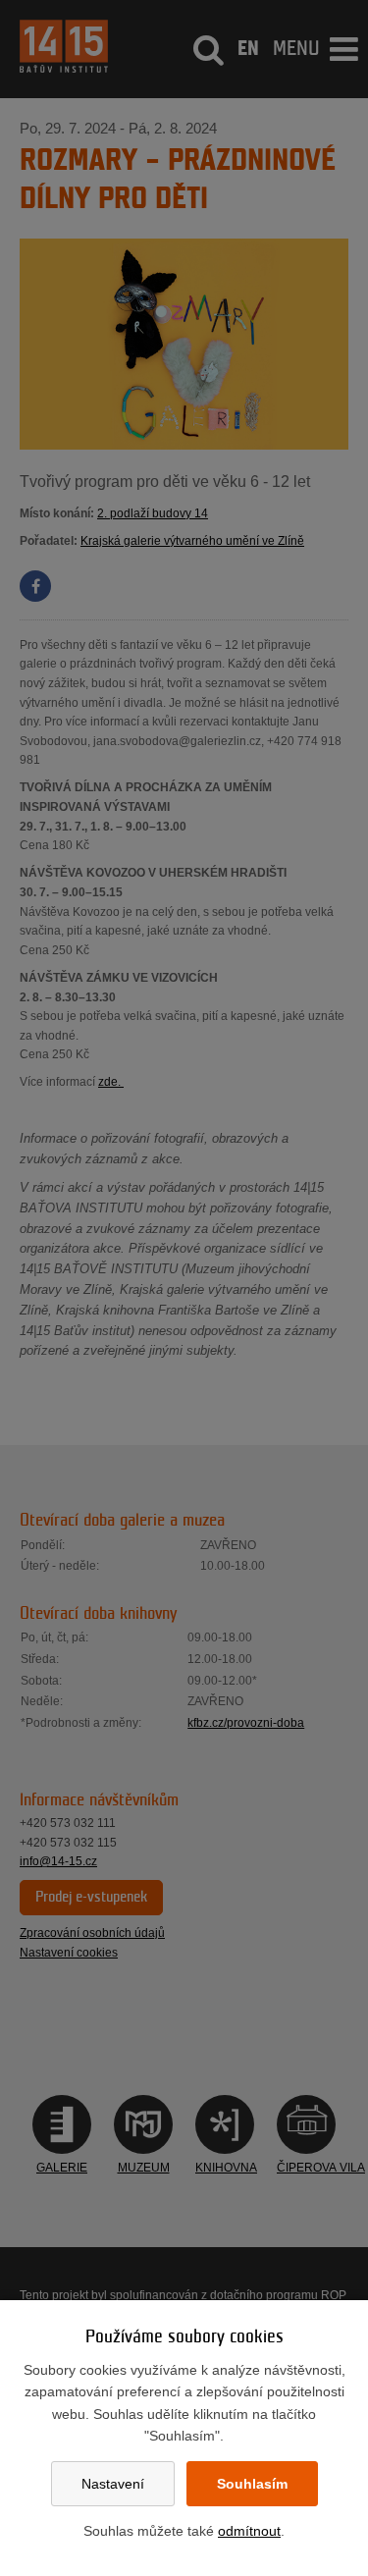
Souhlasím (252, 2484)
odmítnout (249, 2531)
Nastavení (113, 2484)
